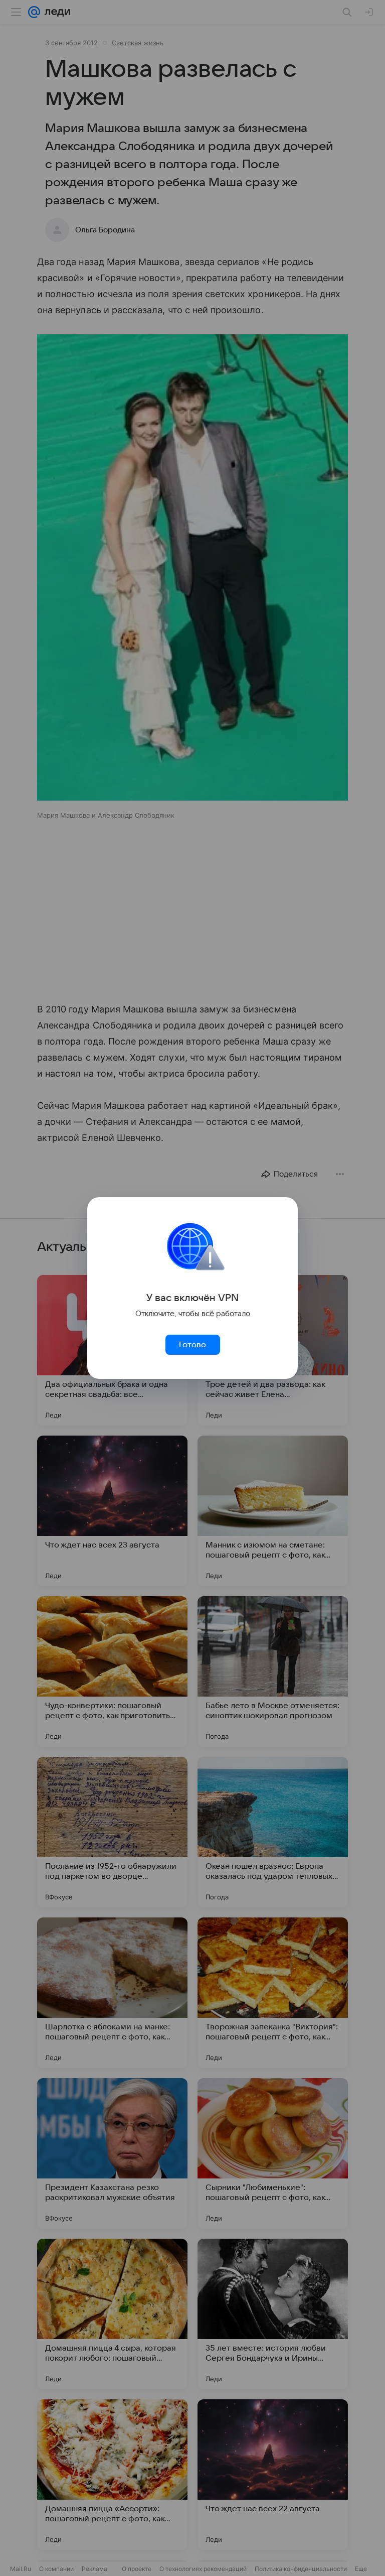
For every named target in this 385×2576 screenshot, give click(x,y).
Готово (192, 1345)
